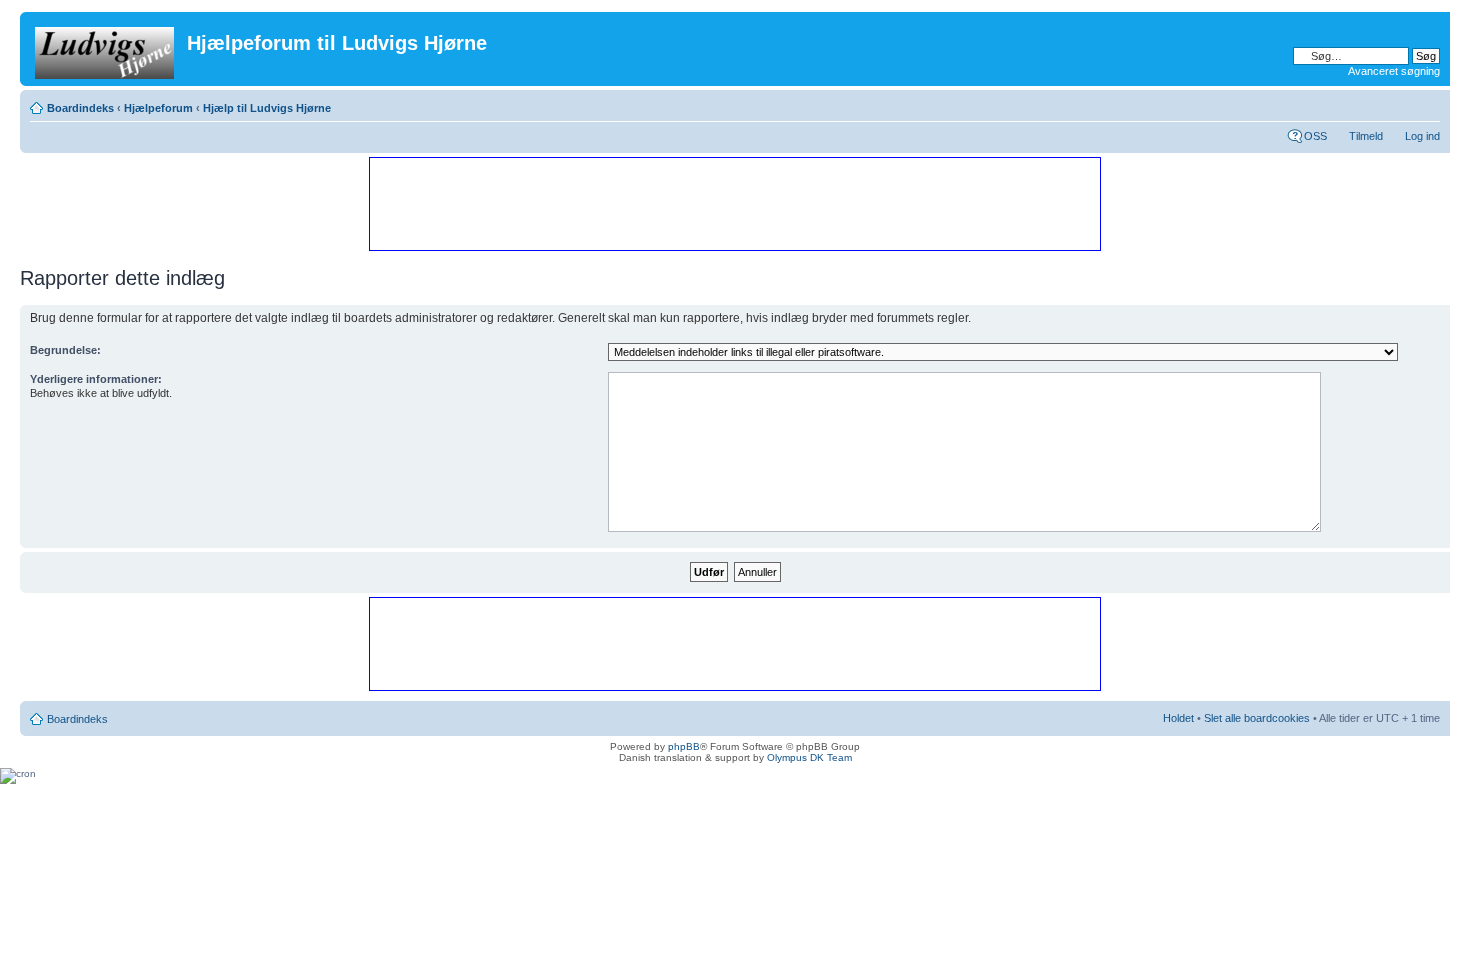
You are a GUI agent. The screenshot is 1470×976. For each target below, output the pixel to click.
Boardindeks (80, 108)
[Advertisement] (734, 203)
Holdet (1178, 718)
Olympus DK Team (809, 757)
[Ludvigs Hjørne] (106, 49)
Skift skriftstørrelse (1425, 104)
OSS (1315, 136)
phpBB (684, 746)
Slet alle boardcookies (1257, 718)
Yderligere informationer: (96, 379)
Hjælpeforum (158, 108)
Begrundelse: (65, 350)
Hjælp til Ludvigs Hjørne (267, 108)
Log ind (1422, 136)
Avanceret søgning (1394, 71)
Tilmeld (1366, 136)
